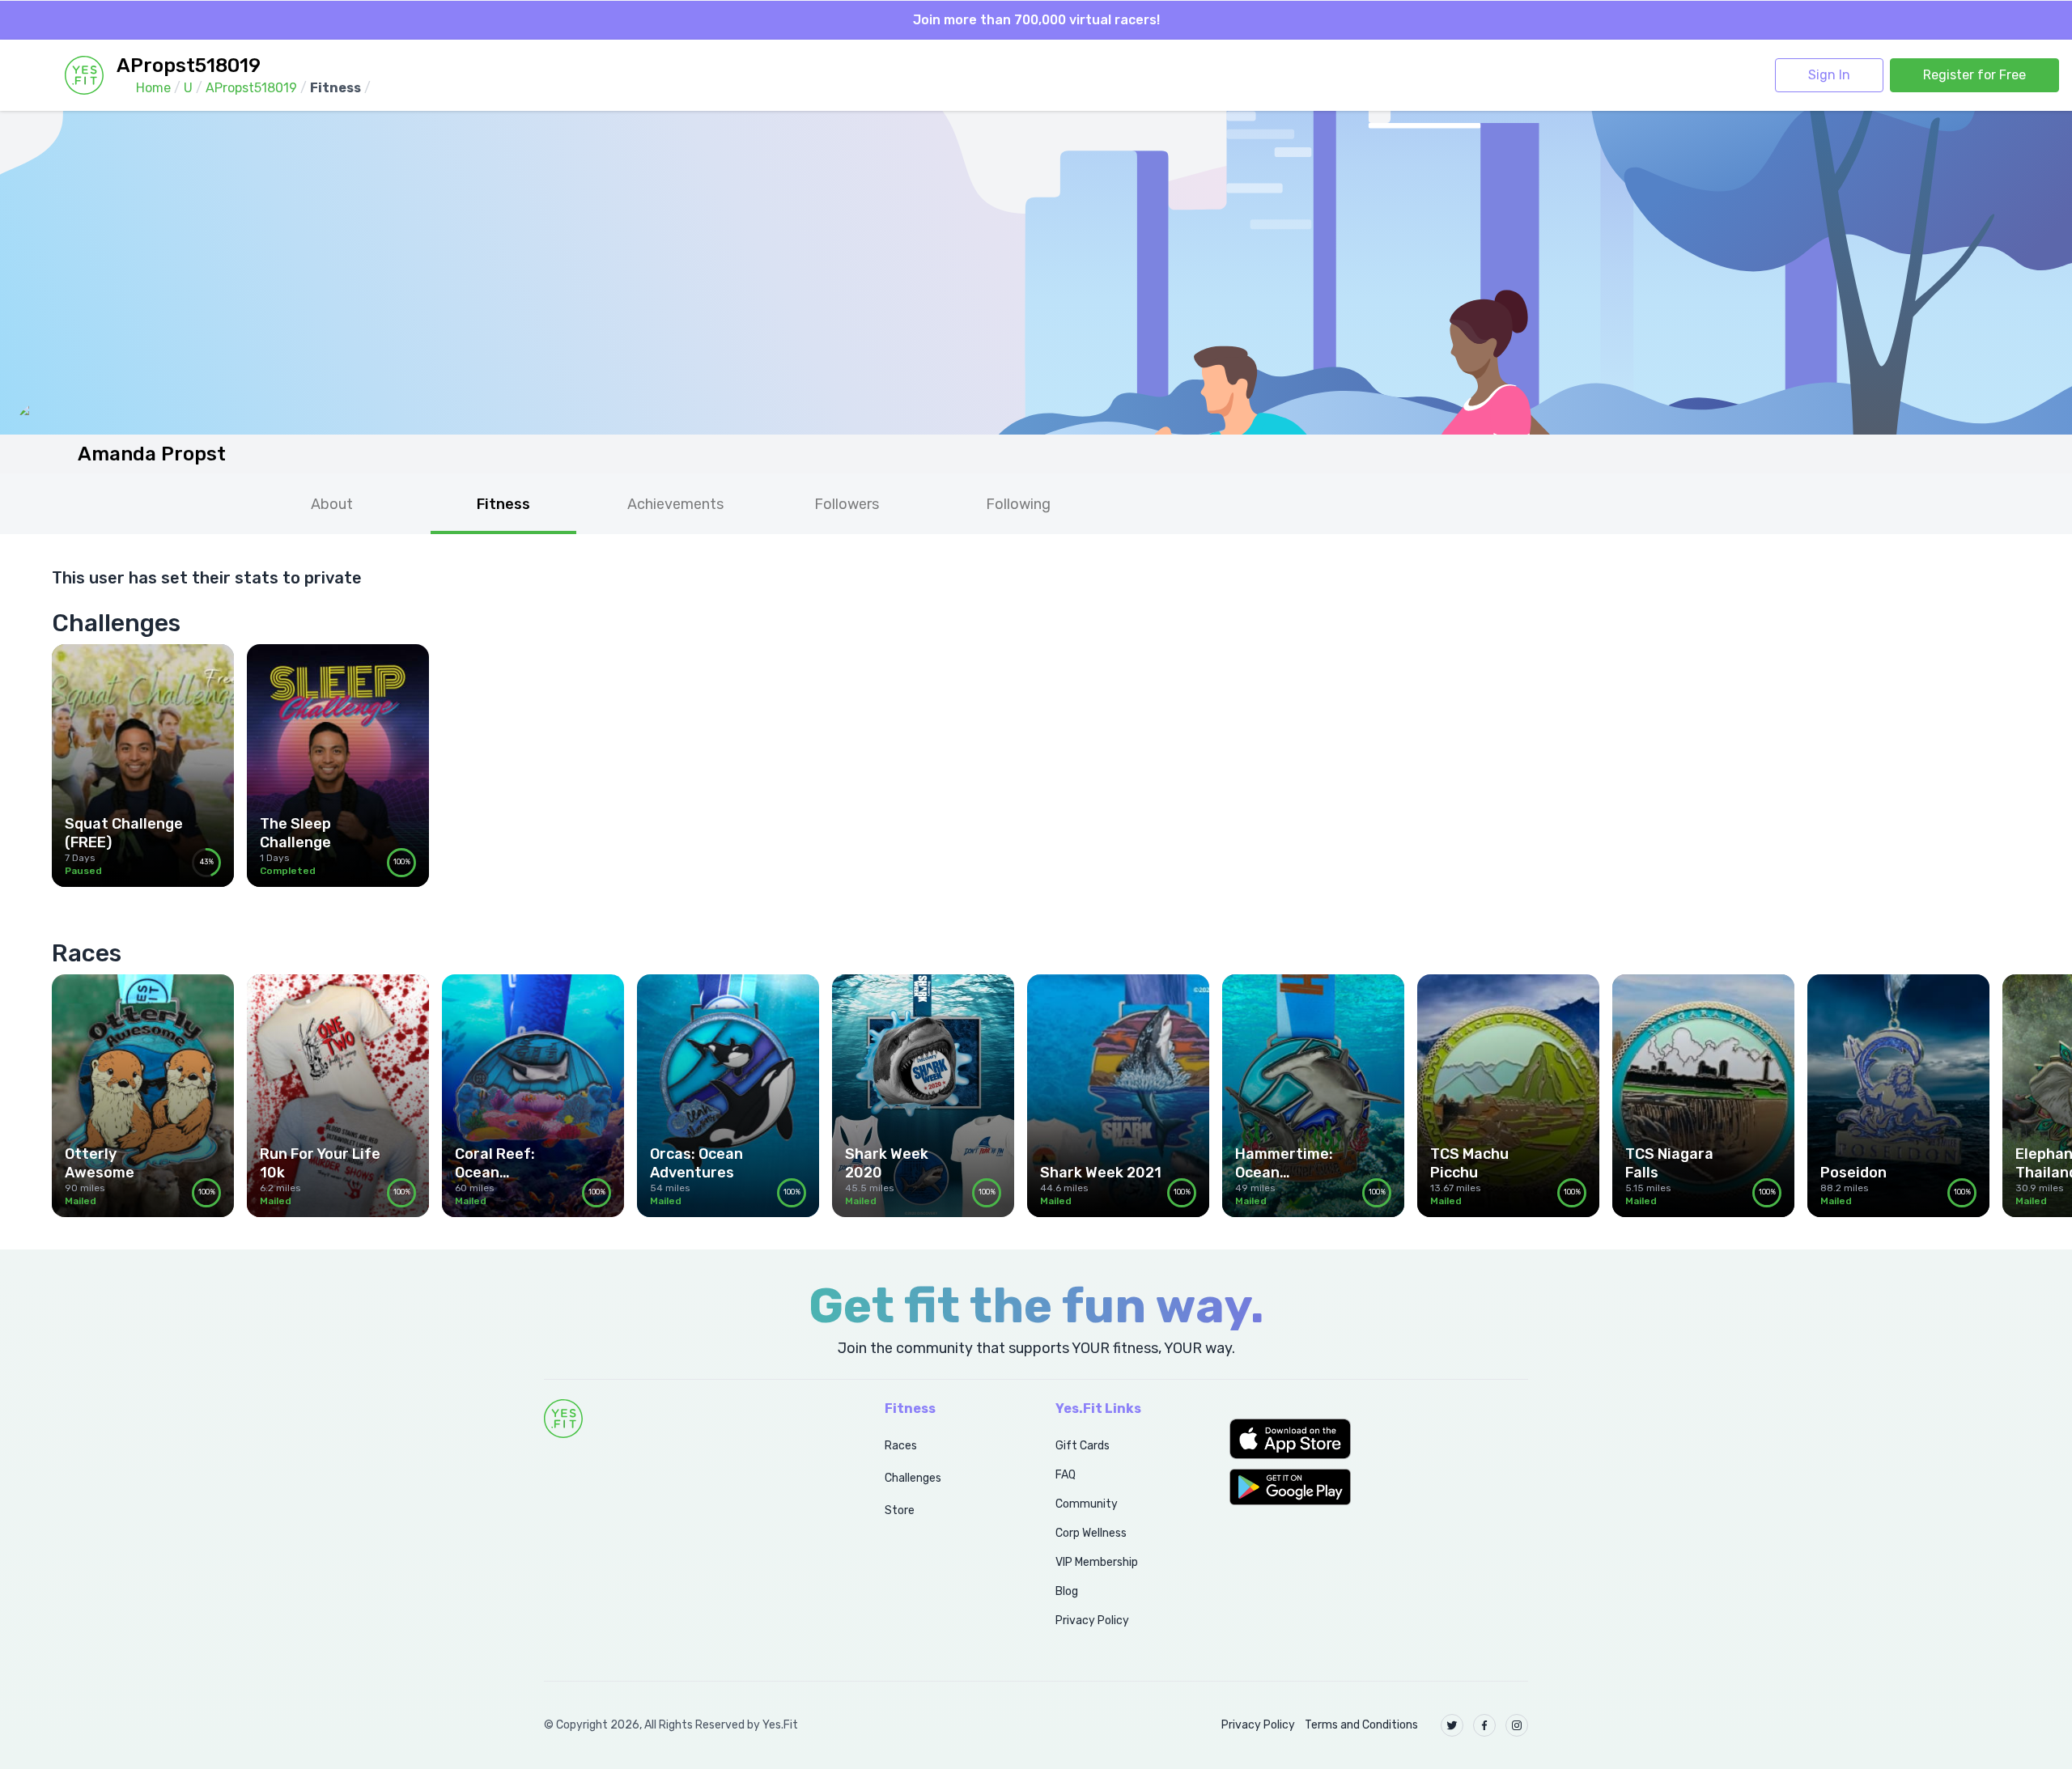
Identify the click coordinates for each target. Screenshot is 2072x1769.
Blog (1067, 1591)
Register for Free (1974, 75)
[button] (1379, 1439)
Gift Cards (1083, 1446)
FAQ (1066, 1475)
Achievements (675, 504)
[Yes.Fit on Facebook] (1484, 1725)
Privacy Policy (1092, 1621)
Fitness (503, 504)
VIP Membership (1097, 1562)
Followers (847, 504)
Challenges (913, 1478)
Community (1087, 1504)
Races (901, 1446)
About (332, 504)
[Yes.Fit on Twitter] (1452, 1725)
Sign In (1829, 75)
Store (900, 1510)
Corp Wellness (1091, 1533)
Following (1018, 504)
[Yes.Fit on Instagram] (1517, 1725)
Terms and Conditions (1361, 1725)
